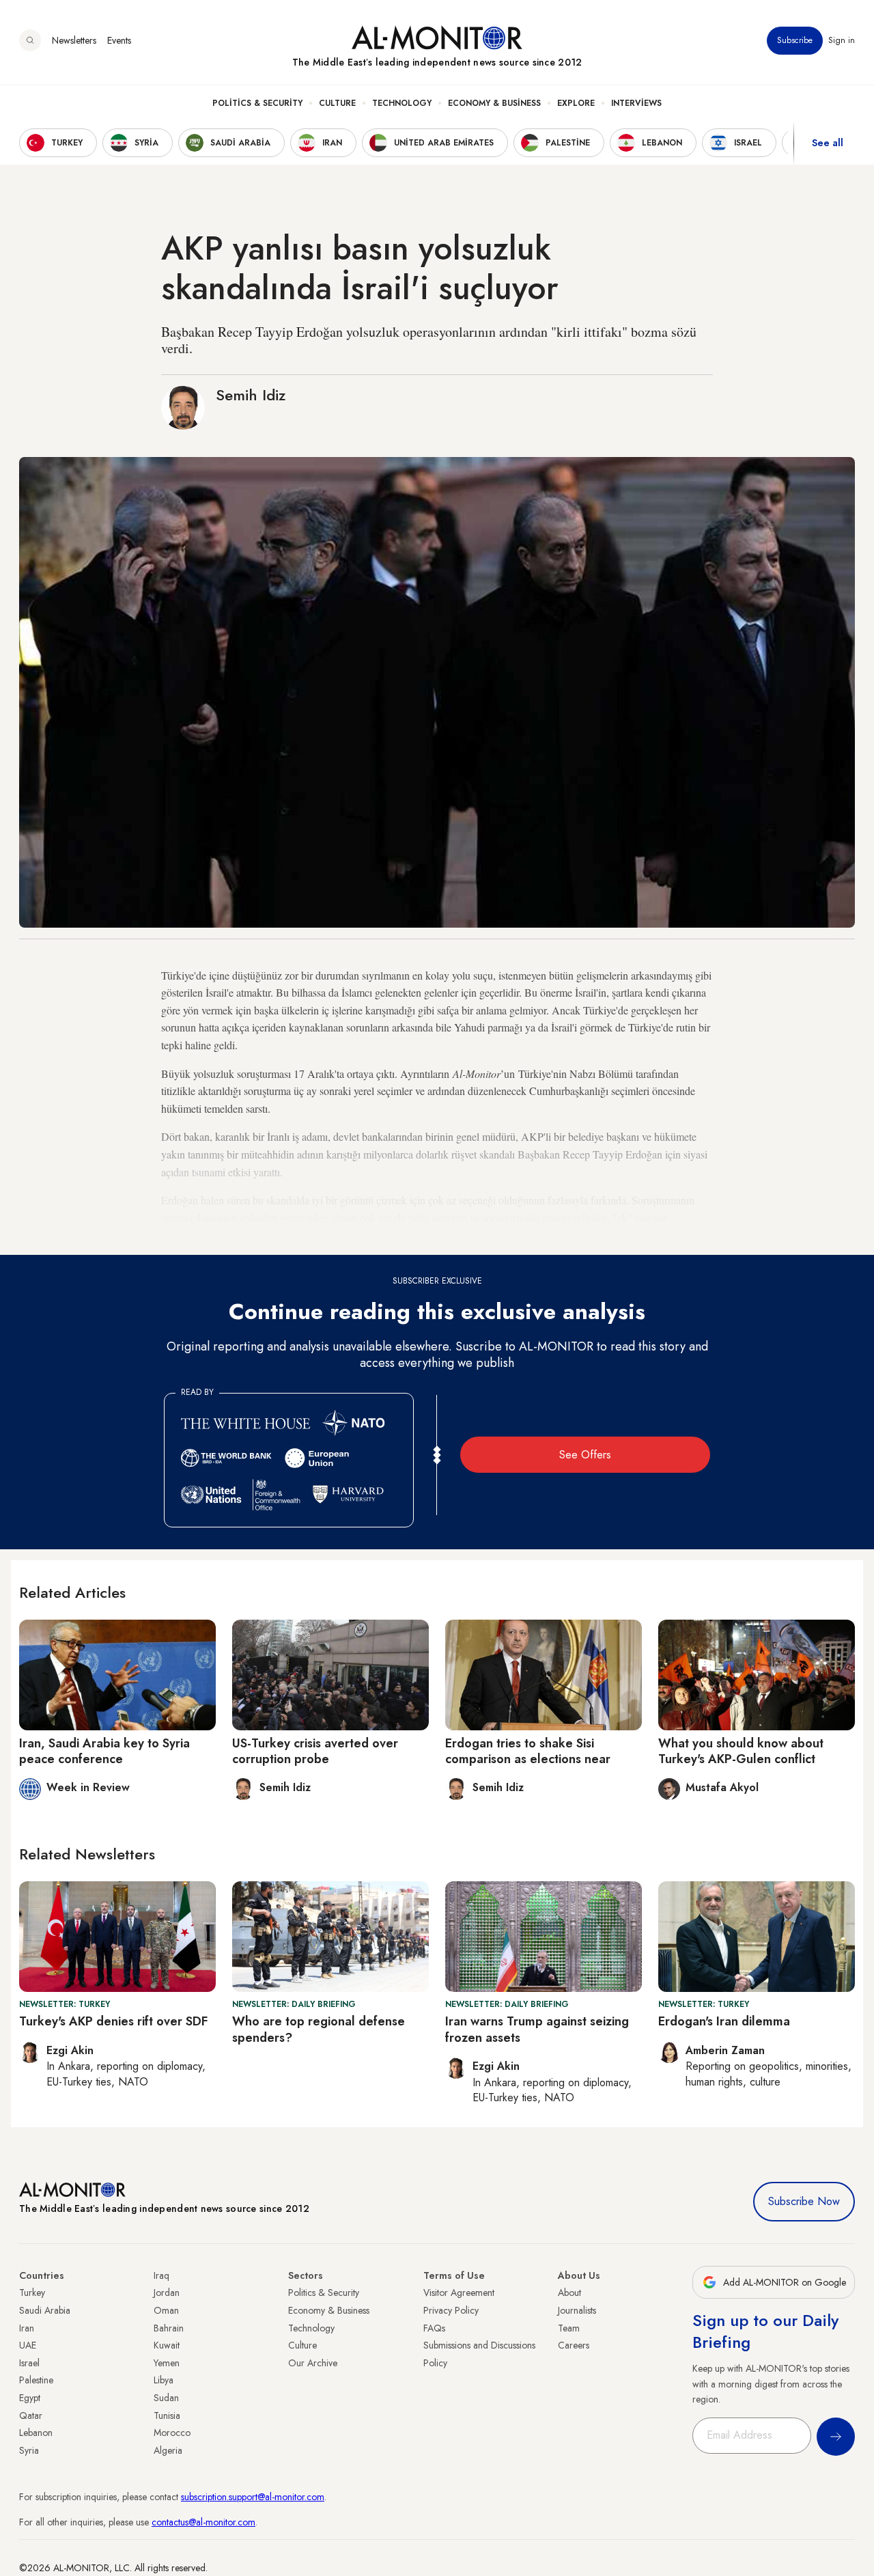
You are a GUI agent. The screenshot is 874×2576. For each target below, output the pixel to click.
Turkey (32, 2293)
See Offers (585, 1455)
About (569, 2293)
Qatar (31, 2415)
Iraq (161, 2275)
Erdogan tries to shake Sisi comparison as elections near (528, 1751)
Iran (27, 2328)
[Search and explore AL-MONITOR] (30, 40)
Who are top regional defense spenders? (319, 2029)
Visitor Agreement (459, 2293)
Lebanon (36, 2433)
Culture (337, 103)
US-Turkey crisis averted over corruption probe (315, 1751)
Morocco (172, 2433)
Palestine (36, 2380)
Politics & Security (257, 103)
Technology (402, 103)
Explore (576, 103)
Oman (166, 2310)
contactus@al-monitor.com (203, 2522)
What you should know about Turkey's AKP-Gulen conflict (741, 1751)
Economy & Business (494, 103)
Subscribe (795, 40)
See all (828, 143)
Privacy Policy (451, 2310)
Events (119, 40)
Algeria (168, 2450)
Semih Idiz (251, 395)
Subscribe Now (804, 2201)
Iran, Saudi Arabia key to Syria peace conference (104, 1751)
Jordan (167, 2293)
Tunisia (167, 2415)
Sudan (166, 2398)
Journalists (577, 2310)
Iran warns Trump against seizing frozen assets (537, 2029)
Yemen (167, 2363)
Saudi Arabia (45, 2310)
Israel (29, 2363)
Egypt (30, 2398)
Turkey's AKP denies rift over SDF (113, 2021)
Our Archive (313, 2363)
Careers (574, 2345)
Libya (164, 2380)
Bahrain (169, 2328)
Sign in (842, 40)
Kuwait (167, 2345)
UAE (28, 2345)
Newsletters (74, 40)
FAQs (434, 2328)
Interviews (636, 103)
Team (569, 2328)
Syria (29, 2450)
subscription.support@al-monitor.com (253, 2497)
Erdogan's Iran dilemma (724, 2021)
